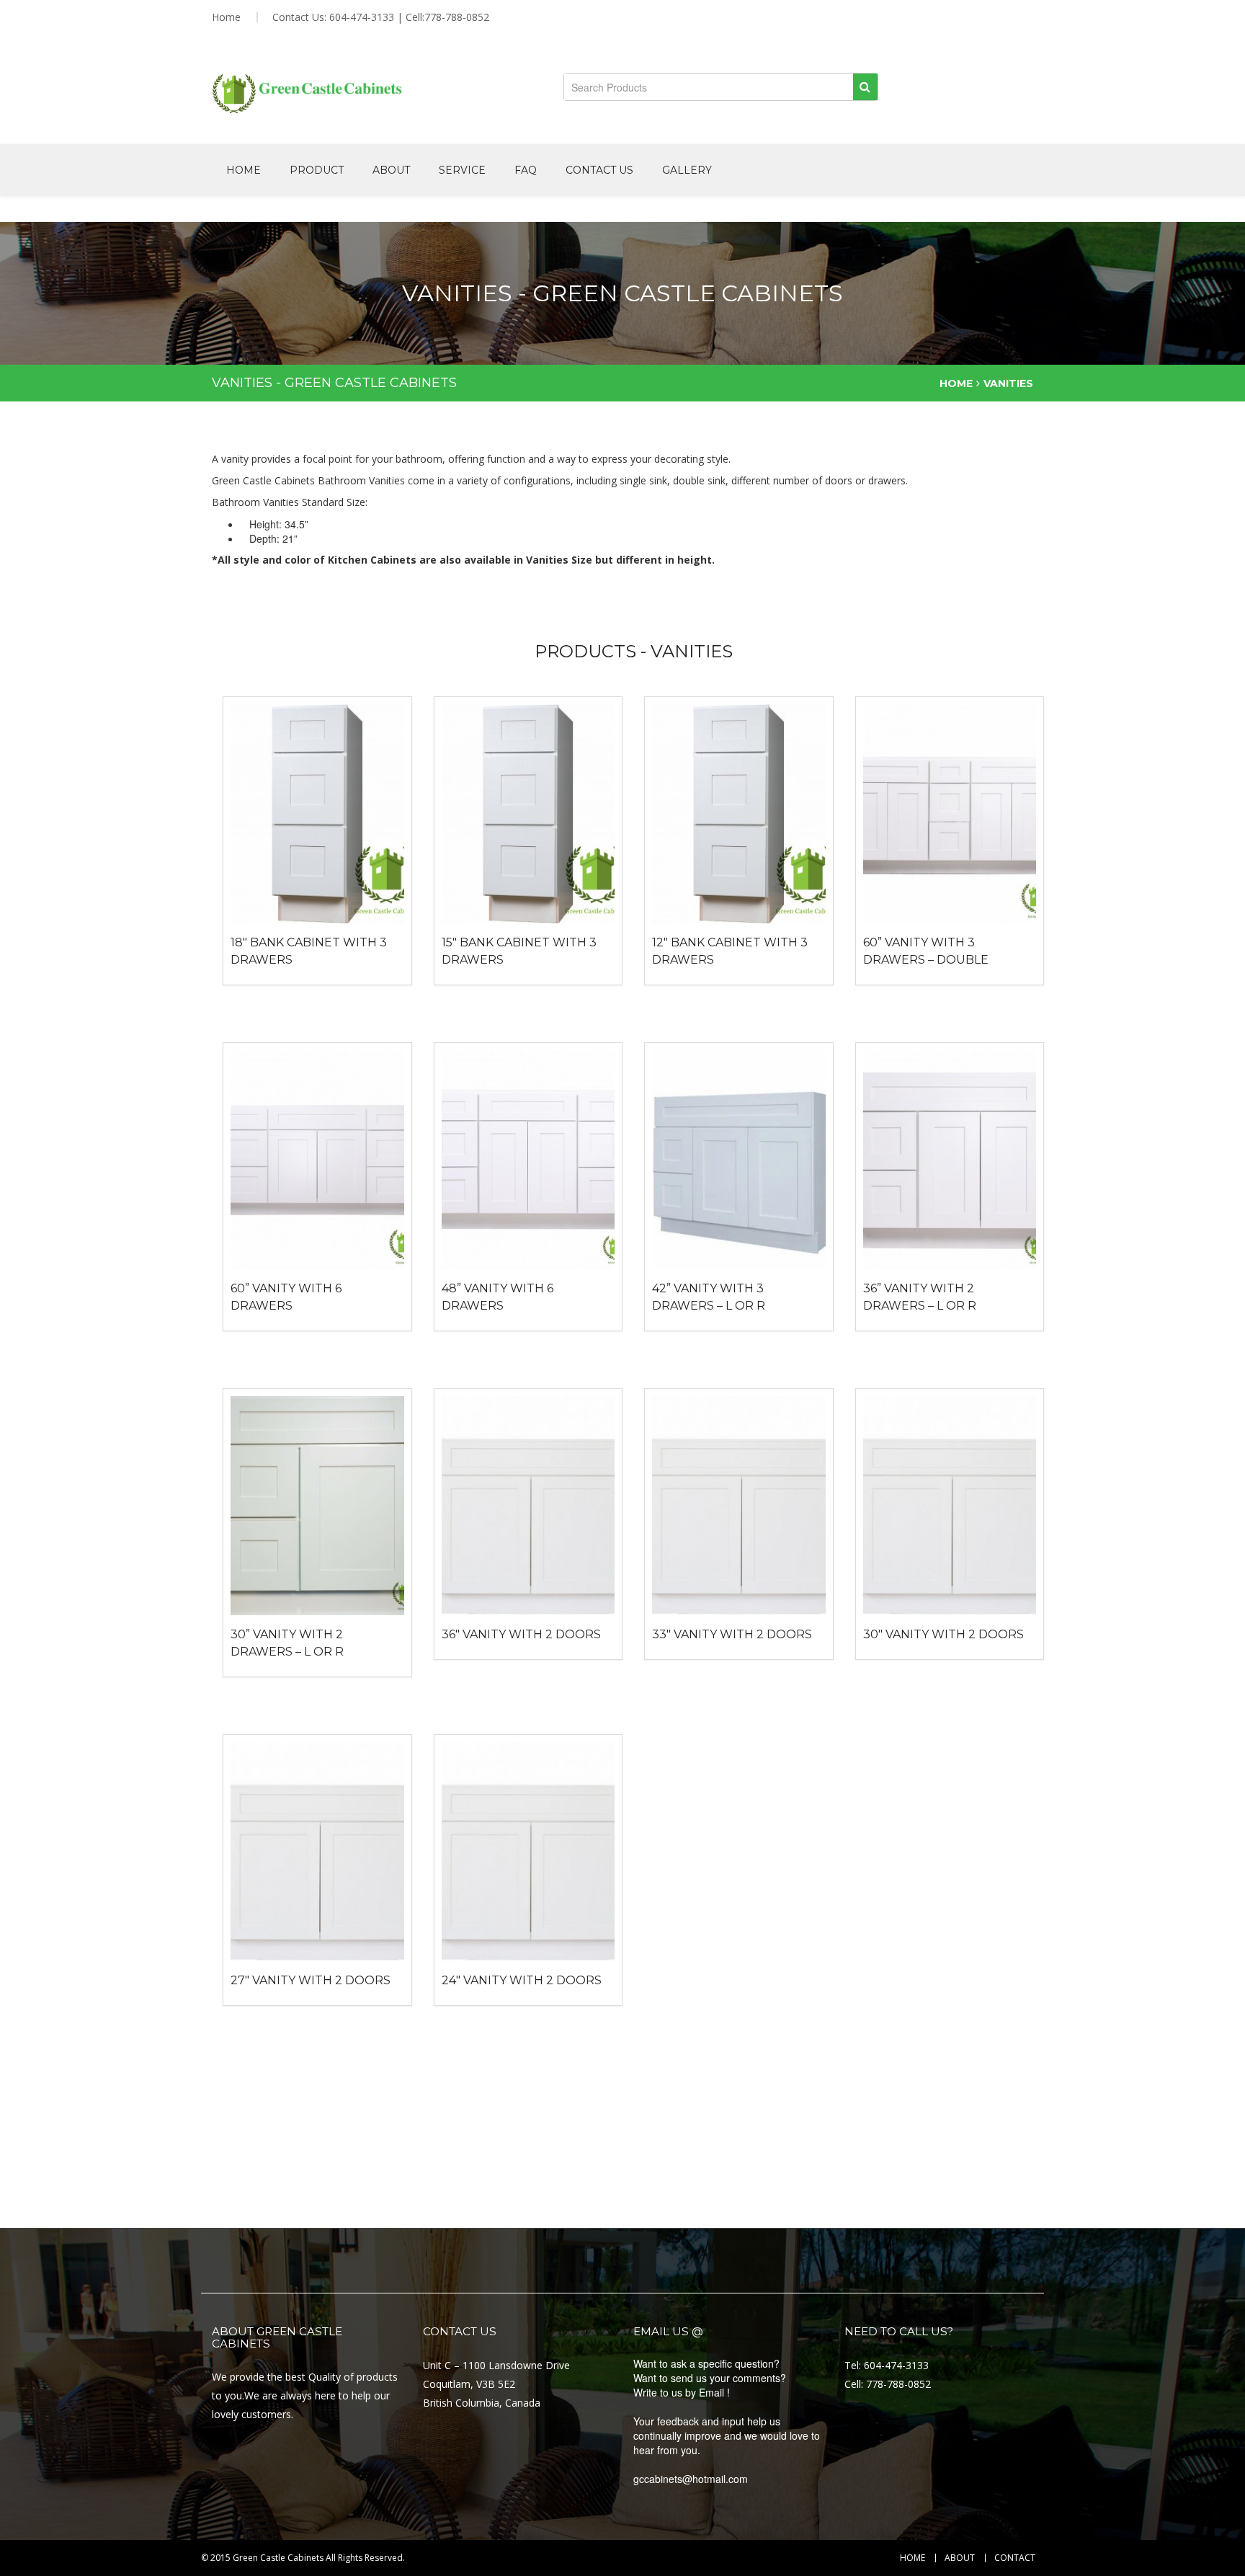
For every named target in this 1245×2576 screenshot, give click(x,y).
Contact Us (599, 170)
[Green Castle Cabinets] (307, 94)
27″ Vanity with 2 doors (311, 1980)
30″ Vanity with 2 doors (943, 1634)
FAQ (526, 170)
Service (462, 170)
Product (317, 170)
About (391, 170)
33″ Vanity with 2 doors (732, 1634)
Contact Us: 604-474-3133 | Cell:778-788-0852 (381, 17)
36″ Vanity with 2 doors (521, 1634)
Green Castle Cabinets (278, 2558)
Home (226, 17)
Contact (1015, 2558)
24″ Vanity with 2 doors (522, 1980)
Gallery (687, 170)
